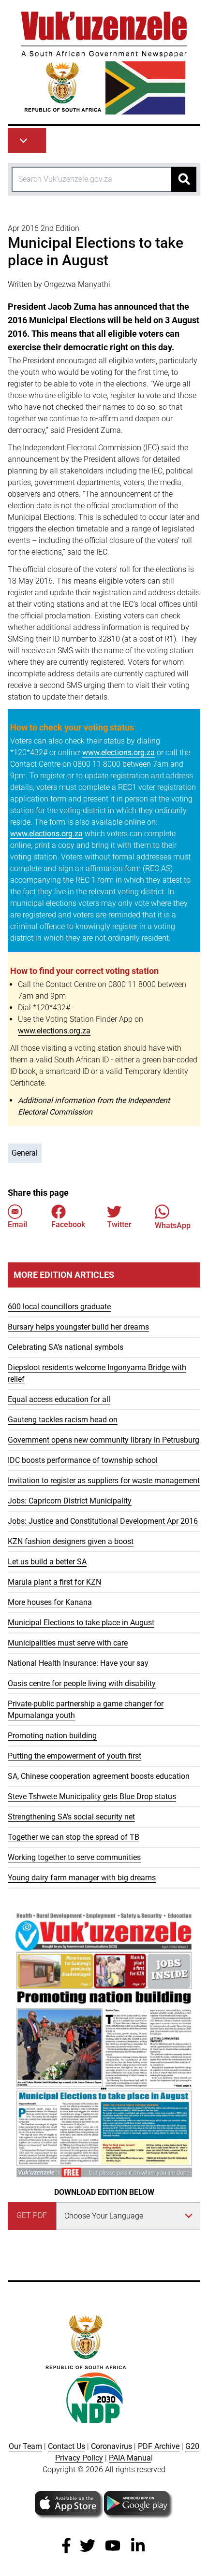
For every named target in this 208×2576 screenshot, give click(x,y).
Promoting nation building (52, 1736)
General (25, 1153)
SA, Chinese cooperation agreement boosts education (99, 1776)
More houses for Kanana (50, 1602)
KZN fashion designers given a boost (71, 1541)
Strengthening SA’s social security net (71, 1817)
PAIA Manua (130, 2458)
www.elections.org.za (119, 752)
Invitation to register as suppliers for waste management (104, 1481)
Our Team (25, 2446)
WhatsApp (173, 1225)
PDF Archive (159, 2446)
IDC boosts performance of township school (83, 1460)
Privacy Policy (79, 2458)
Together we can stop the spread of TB (74, 1837)
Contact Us (67, 2446)
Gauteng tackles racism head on (63, 1420)
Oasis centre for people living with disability (82, 1683)
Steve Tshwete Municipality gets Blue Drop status (92, 1796)
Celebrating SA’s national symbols (66, 1347)
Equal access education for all (59, 1399)
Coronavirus (111, 2446)
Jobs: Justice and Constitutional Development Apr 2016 (103, 1521)
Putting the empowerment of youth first (74, 1756)
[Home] (104, 63)
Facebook (68, 1224)
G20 (192, 2446)
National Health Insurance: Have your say (78, 1663)
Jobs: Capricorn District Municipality (70, 1501)
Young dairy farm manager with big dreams (82, 1878)
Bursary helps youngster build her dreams (78, 1327)
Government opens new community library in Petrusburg (104, 1440)
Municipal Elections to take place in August (81, 1623)
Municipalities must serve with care (68, 1643)
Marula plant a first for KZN (54, 1582)
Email (17, 1224)
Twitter (119, 1224)
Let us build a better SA (47, 1562)
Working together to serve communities (74, 1857)
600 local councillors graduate (59, 1307)
